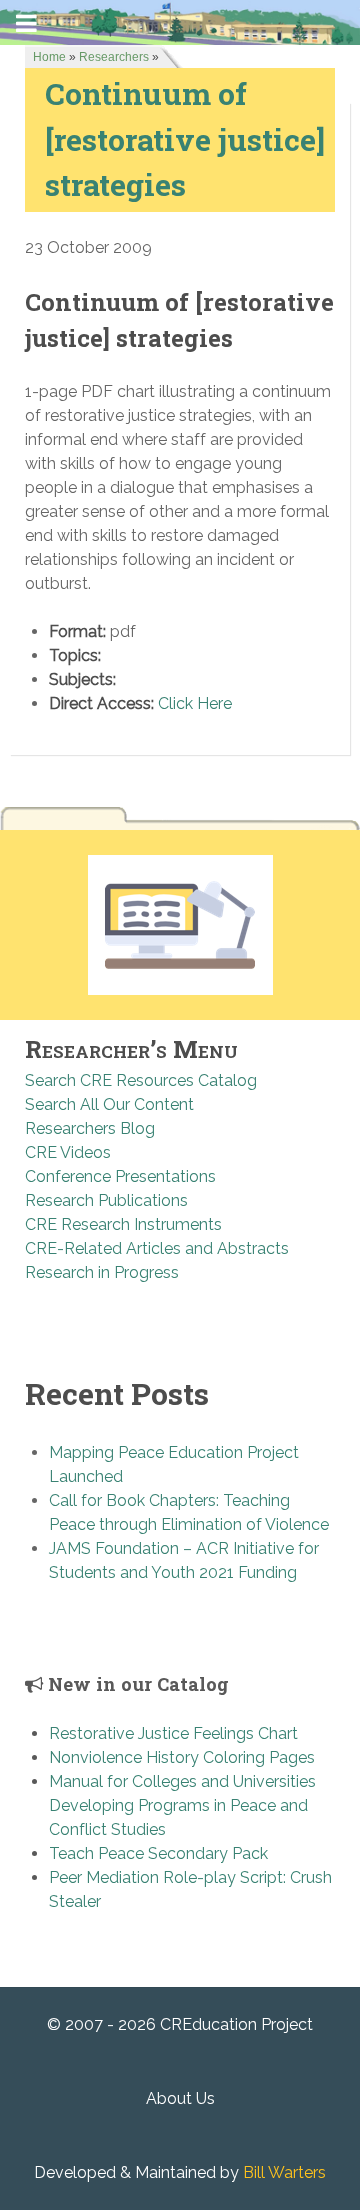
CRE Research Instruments (123, 1224)
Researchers (114, 57)
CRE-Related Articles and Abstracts (157, 1248)
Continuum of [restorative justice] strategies (185, 138)
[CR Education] (180, 21)
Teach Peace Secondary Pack (158, 1853)
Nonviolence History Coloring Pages (182, 1757)
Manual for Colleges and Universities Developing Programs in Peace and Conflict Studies (182, 1805)
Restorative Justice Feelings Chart (173, 1733)
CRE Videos (68, 1152)
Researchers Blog (90, 1128)
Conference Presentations (120, 1176)
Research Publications (106, 1200)
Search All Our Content (109, 1104)
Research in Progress (102, 1272)
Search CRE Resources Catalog (141, 1080)
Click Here (195, 703)
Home (49, 57)
